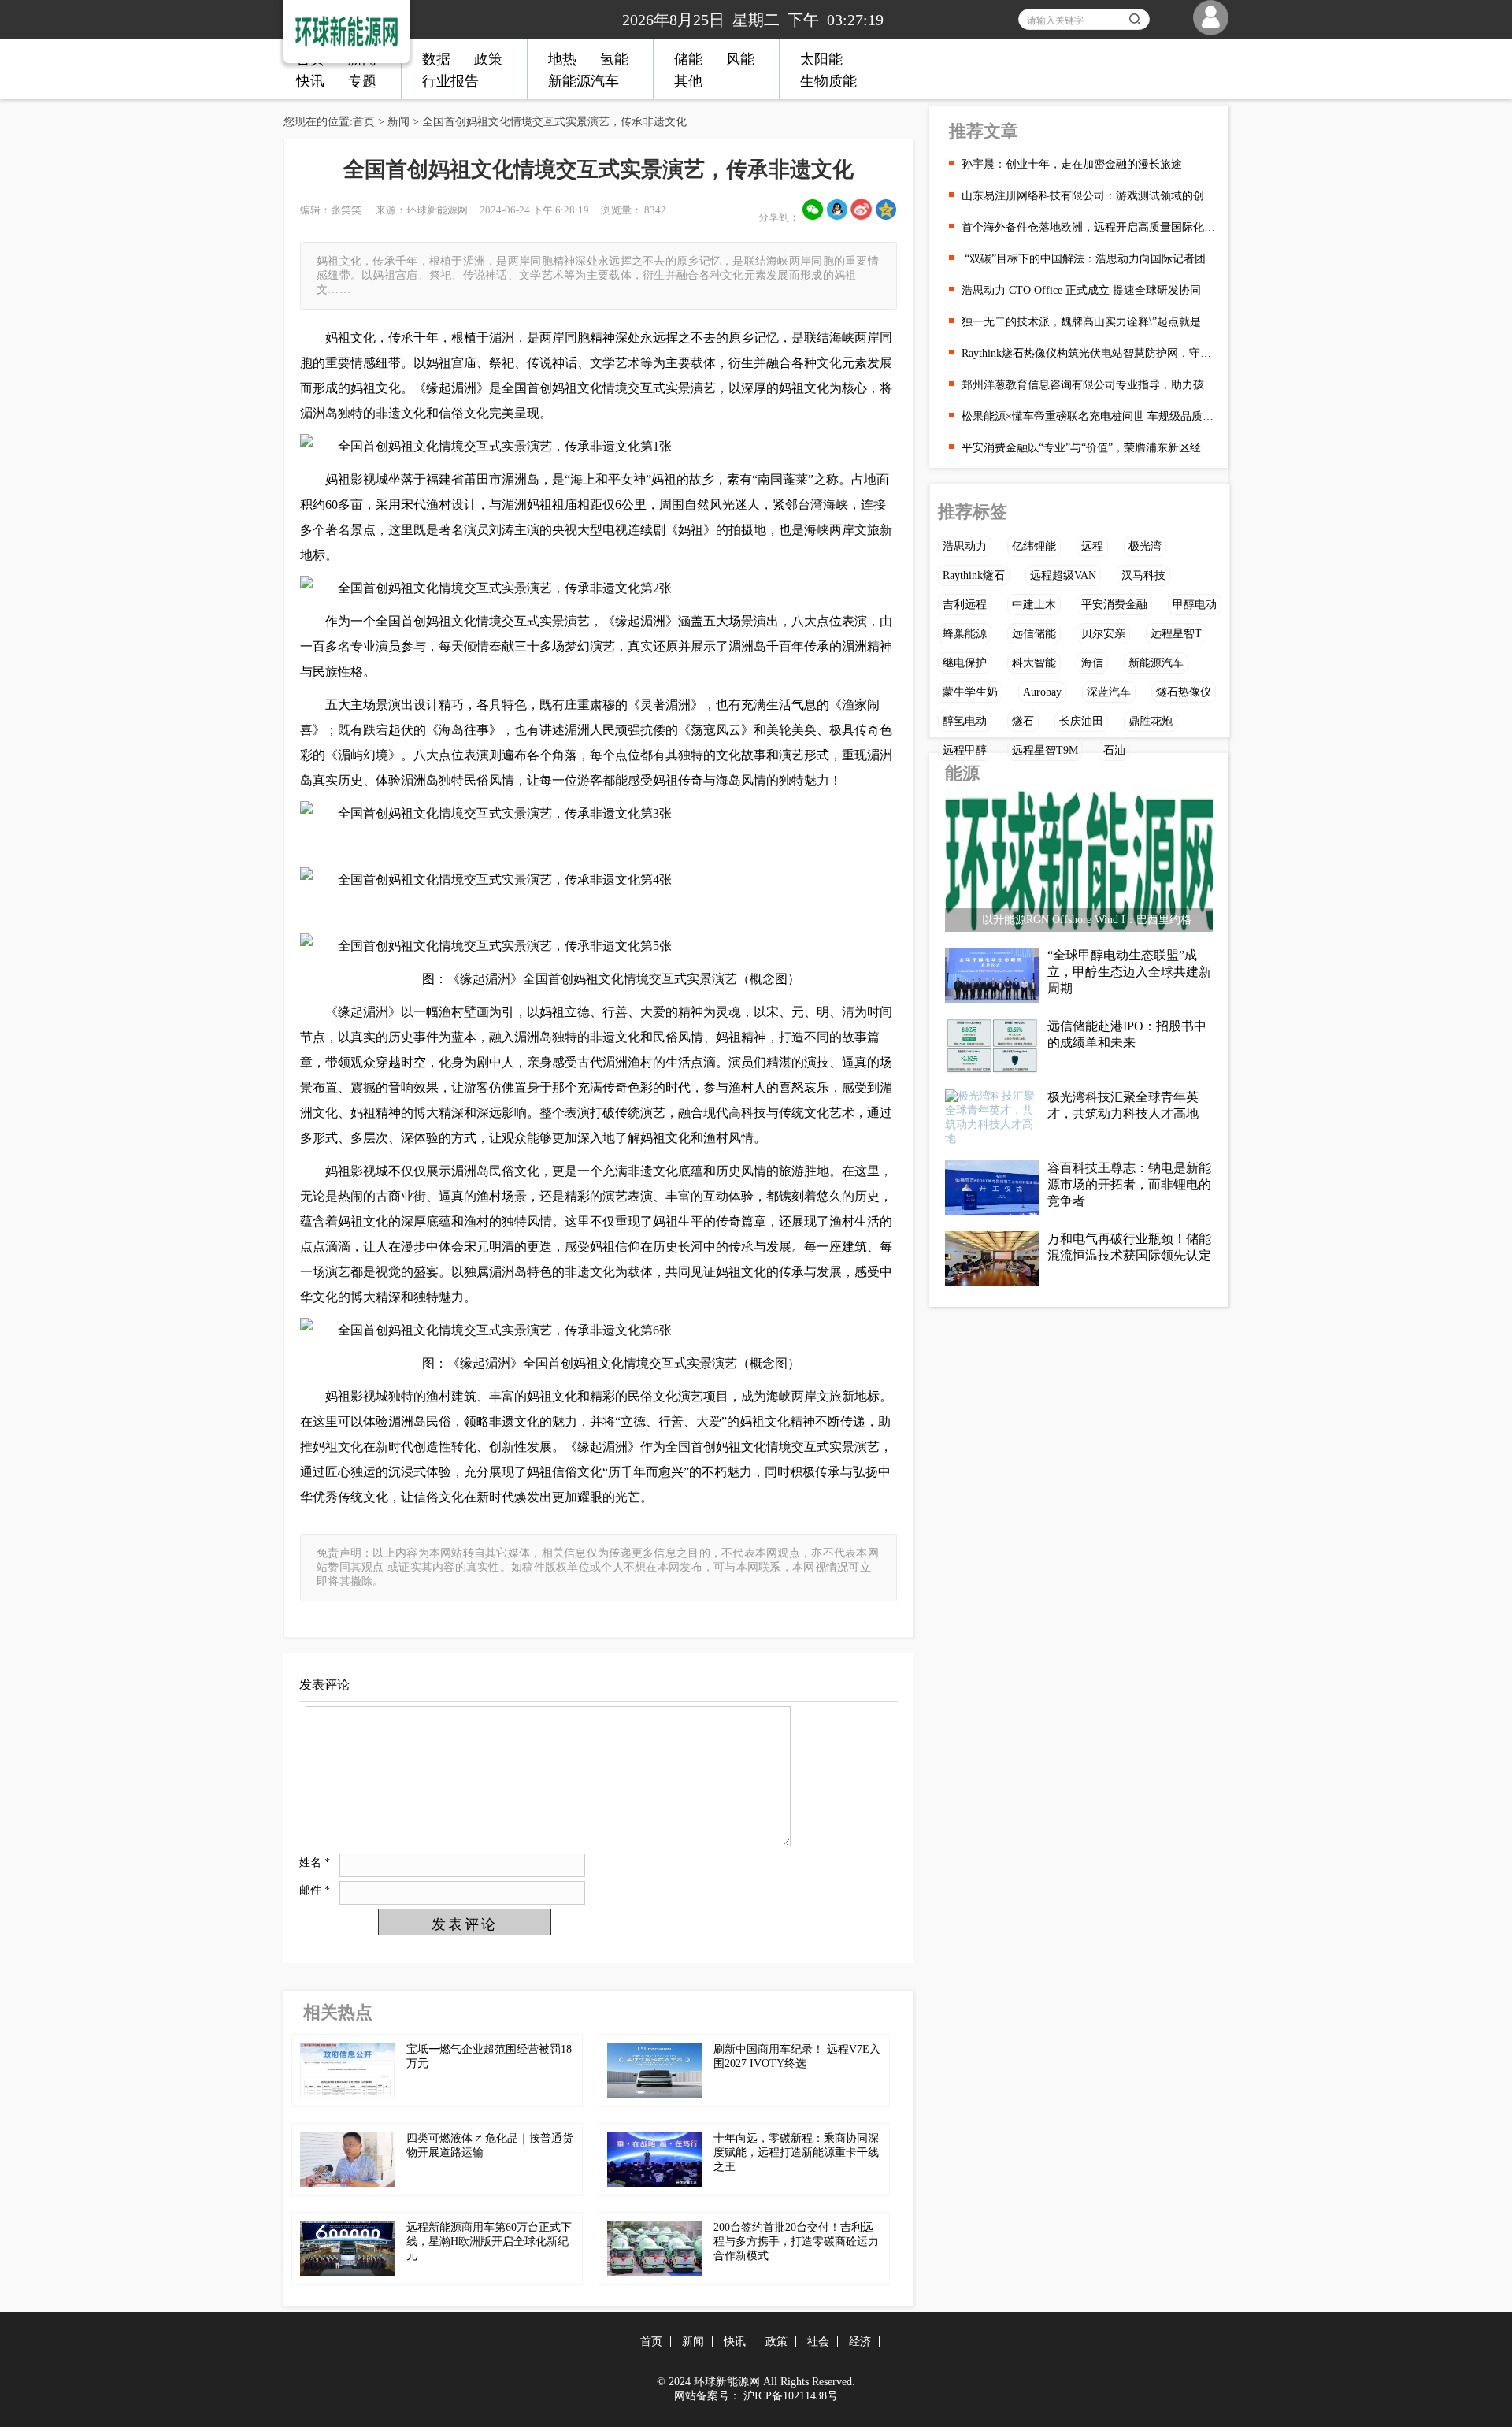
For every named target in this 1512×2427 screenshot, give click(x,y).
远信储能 (1034, 634)
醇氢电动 (965, 721)
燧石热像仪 (1184, 692)
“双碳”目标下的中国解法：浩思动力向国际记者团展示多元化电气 (1089, 259)
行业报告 (450, 81)
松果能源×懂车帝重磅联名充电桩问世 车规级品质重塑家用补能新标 (1089, 416)
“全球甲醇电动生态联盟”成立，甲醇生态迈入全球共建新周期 (1129, 972)
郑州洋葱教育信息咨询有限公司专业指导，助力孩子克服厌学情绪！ (1089, 385)
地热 (562, 59)
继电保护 (965, 663)
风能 (740, 59)
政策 (488, 59)
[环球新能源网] (335, 28)
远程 (1092, 546)
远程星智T (1176, 634)
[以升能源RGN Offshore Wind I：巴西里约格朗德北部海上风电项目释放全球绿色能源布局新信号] (1079, 865)
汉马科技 (1143, 575)
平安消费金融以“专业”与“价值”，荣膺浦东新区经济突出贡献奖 (1089, 448)
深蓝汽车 (1109, 692)
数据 (436, 59)
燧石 (1023, 721)
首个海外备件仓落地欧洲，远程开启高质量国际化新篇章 (1089, 227)
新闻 (398, 122)
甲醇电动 (1195, 605)
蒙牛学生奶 (970, 692)
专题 (362, 81)
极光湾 (1145, 546)
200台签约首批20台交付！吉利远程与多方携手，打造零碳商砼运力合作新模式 (796, 2241)
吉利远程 (965, 605)
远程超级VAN (1063, 575)
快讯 (310, 81)
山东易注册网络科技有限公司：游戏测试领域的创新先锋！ (1089, 196)
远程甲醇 (965, 750)
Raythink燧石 (974, 575)
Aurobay (1042, 692)
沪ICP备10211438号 (791, 2396)
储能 (688, 59)
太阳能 (821, 59)
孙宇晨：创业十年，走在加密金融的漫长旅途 (1072, 164)
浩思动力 (965, 546)
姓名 (315, 1863)
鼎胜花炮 (1151, 721)
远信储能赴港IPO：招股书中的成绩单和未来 (1127, 1034)
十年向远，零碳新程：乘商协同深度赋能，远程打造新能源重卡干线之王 (796, 2152)
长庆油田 (1081, 721)
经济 (860, 2342)
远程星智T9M (1045, 750)
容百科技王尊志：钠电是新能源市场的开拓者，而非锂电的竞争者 (1129, 1184)
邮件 (315, 1890)
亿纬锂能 (1034, 546)
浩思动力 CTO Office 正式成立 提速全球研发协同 (1081, 290)
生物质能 (828, 81)
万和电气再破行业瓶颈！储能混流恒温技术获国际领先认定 (1129, 1247)
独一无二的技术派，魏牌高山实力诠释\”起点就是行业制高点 (1089, 322)
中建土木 (1034, 605)
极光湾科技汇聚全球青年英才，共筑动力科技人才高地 (1123, 1105)
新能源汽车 (584, 81)
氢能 (614, 59)
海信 (1092, 663)
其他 (688, 81)
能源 (962, 773)
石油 (1114, 750)
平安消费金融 (1114, 605)
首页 (364, 122)
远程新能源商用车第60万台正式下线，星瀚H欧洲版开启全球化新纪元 (489, 2241)
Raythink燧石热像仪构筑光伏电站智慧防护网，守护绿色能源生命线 (1089, 353)
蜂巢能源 (965, 634)
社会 (818, 2342)
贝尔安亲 (1103, 634)
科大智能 (1034, 663)
